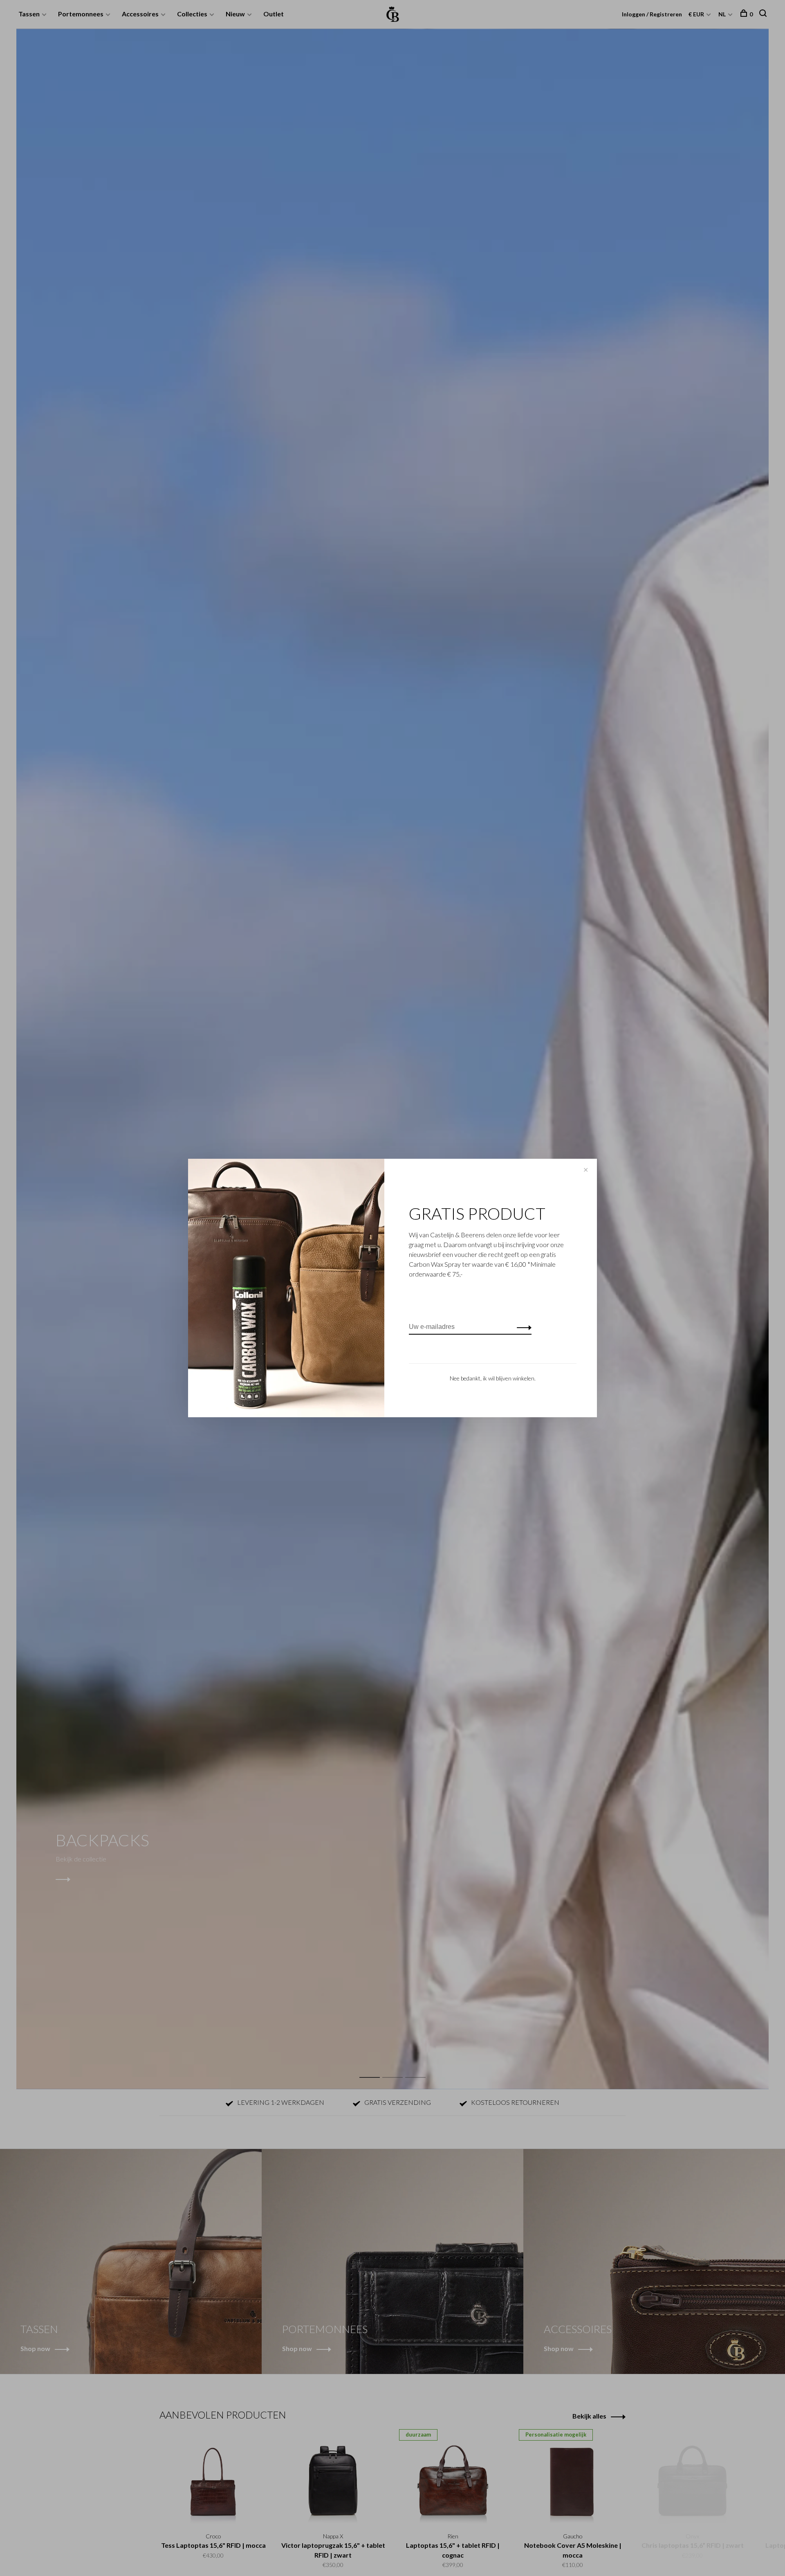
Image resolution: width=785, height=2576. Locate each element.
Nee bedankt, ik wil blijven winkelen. (493, 1378)
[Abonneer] (522, 1327)
